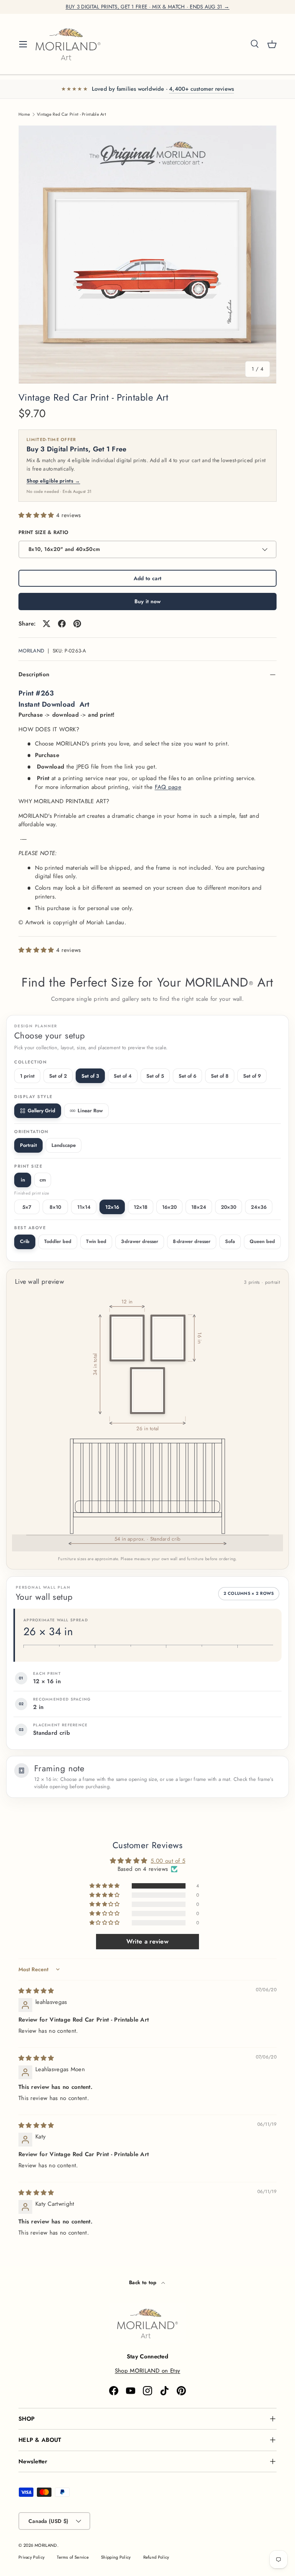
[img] (36, 1991)
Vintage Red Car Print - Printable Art (71, 114)
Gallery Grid (41, 1111)
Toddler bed (58, 1241)
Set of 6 (187, 1076)
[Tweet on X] (46, 624)
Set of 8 (220, 1076)
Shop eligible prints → (53, 481)
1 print (27, 1076)
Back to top (144, 2282)
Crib (25, 1241)
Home (24, 114)
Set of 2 (58, 1076)
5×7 (27, 1207)
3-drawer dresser (140, 1241)
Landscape (64, 1145)
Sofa (230, 1241)
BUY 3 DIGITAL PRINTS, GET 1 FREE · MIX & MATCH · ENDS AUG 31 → (148, 7)
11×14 (84, 1207)
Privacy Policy (31, 2557)
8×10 (55, 1207)
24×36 (259, 1207)
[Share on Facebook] (62, 624)
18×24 (199, 1207)
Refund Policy (156, 2557)
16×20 (169, 1207)
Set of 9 (252, 1076)
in (23, 1180)
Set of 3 (90, 1076)
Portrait (28, 1145)
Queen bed (262, 1241)
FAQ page (168, 787)
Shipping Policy (116, 2557)
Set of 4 (123, 1076)
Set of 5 (155, 1076)
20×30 (229, 1207)
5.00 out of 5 (168, 1861)
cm (43, 1180)
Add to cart (147, 578)
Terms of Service (73, 2557)
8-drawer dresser (192, 1241)
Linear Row (90, 1111)
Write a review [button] (147, 1941)
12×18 (141, 1207)
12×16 (112, 1207)
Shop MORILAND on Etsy (147, 2371)
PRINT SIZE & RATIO (43, 532)
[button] (272, 44)
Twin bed (96, 1241)
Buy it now (148, 601)
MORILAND (31, 651)
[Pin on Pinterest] (77, 624)
